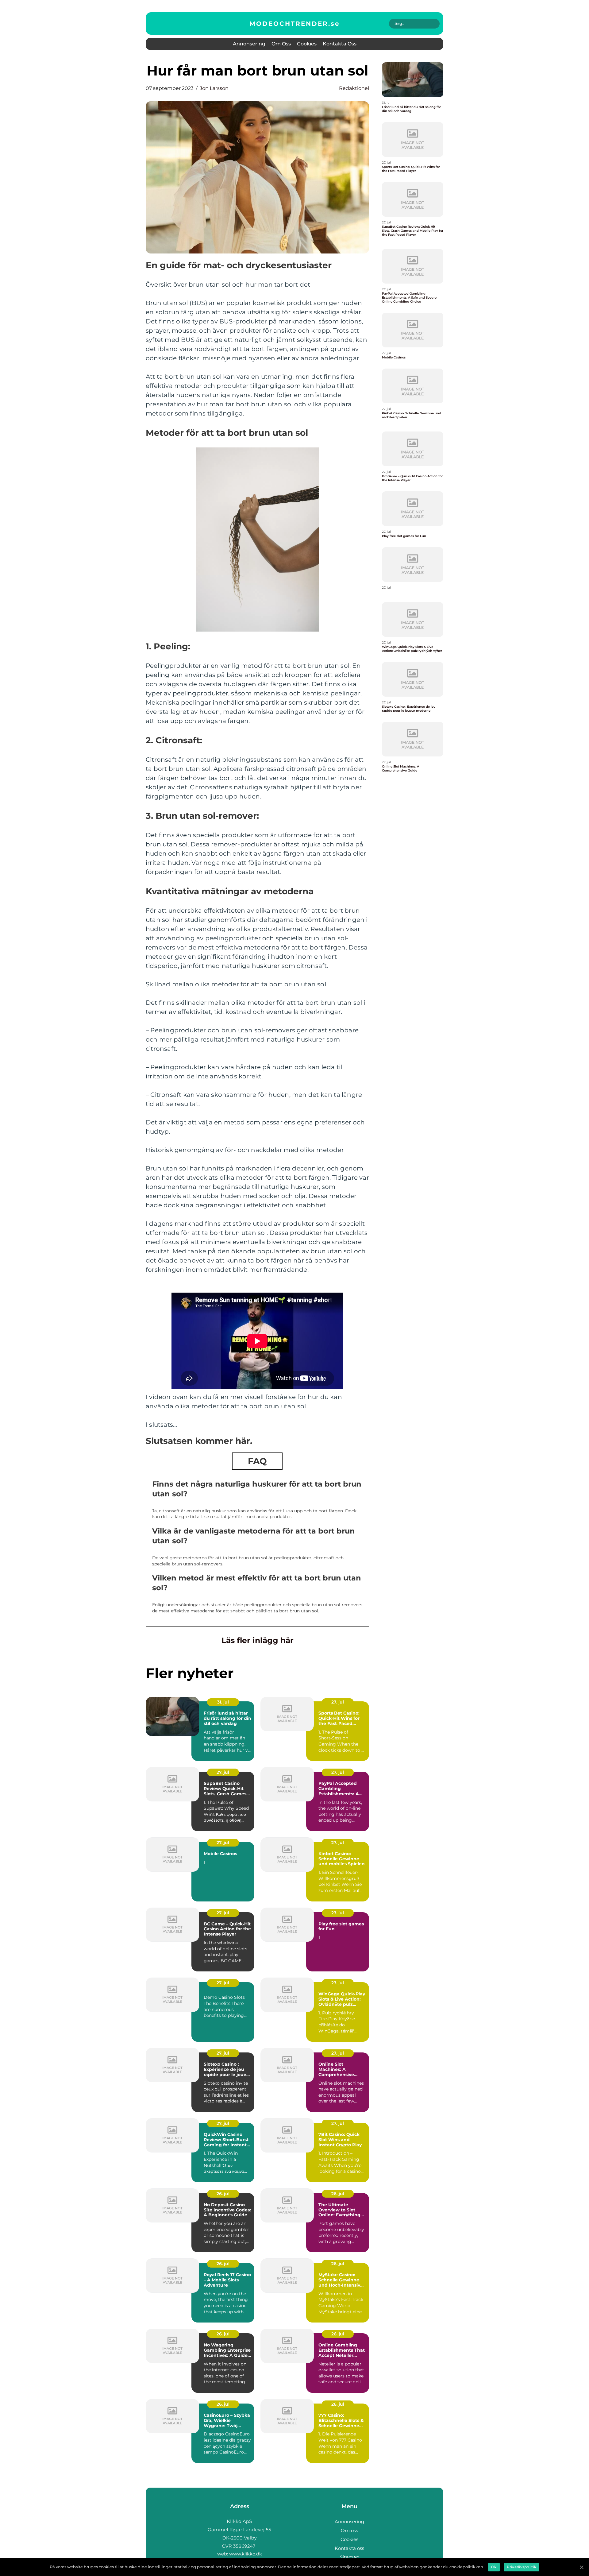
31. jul (223, 1702)
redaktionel (354, 88)
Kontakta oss (340, 44)
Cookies (307, 44)
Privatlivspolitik (522, 2567)
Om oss (281, 44)
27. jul (338, 1702)
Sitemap (350, 2557)
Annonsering (249, 44)
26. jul (223, 2194)
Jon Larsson (214, 88)
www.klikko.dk (246, 2554)
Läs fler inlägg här (258, 1640)
